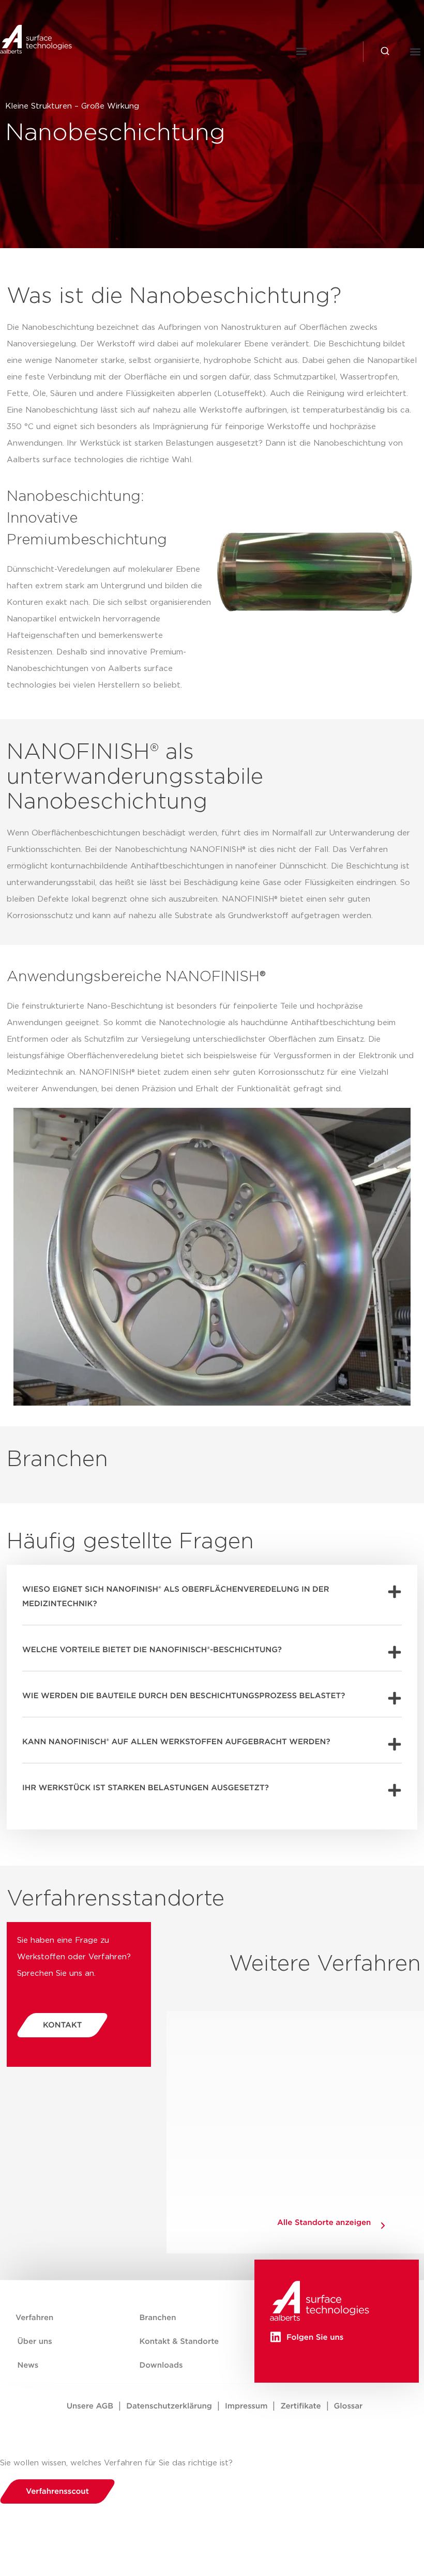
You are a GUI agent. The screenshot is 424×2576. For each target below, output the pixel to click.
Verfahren (34, 2318)
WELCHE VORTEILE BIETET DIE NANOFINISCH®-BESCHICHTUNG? (152, 1650)
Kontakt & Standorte (179, 2342)
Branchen (158, 2318)
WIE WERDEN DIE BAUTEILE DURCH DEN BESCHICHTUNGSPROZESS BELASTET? (184, 1696)
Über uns (35, 2342)
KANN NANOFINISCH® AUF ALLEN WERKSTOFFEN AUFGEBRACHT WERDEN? (176, 1742)
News (28, 2365)
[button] (302, 51)
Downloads (161, 2365)
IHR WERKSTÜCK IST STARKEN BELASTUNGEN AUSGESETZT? (146, 1788)
